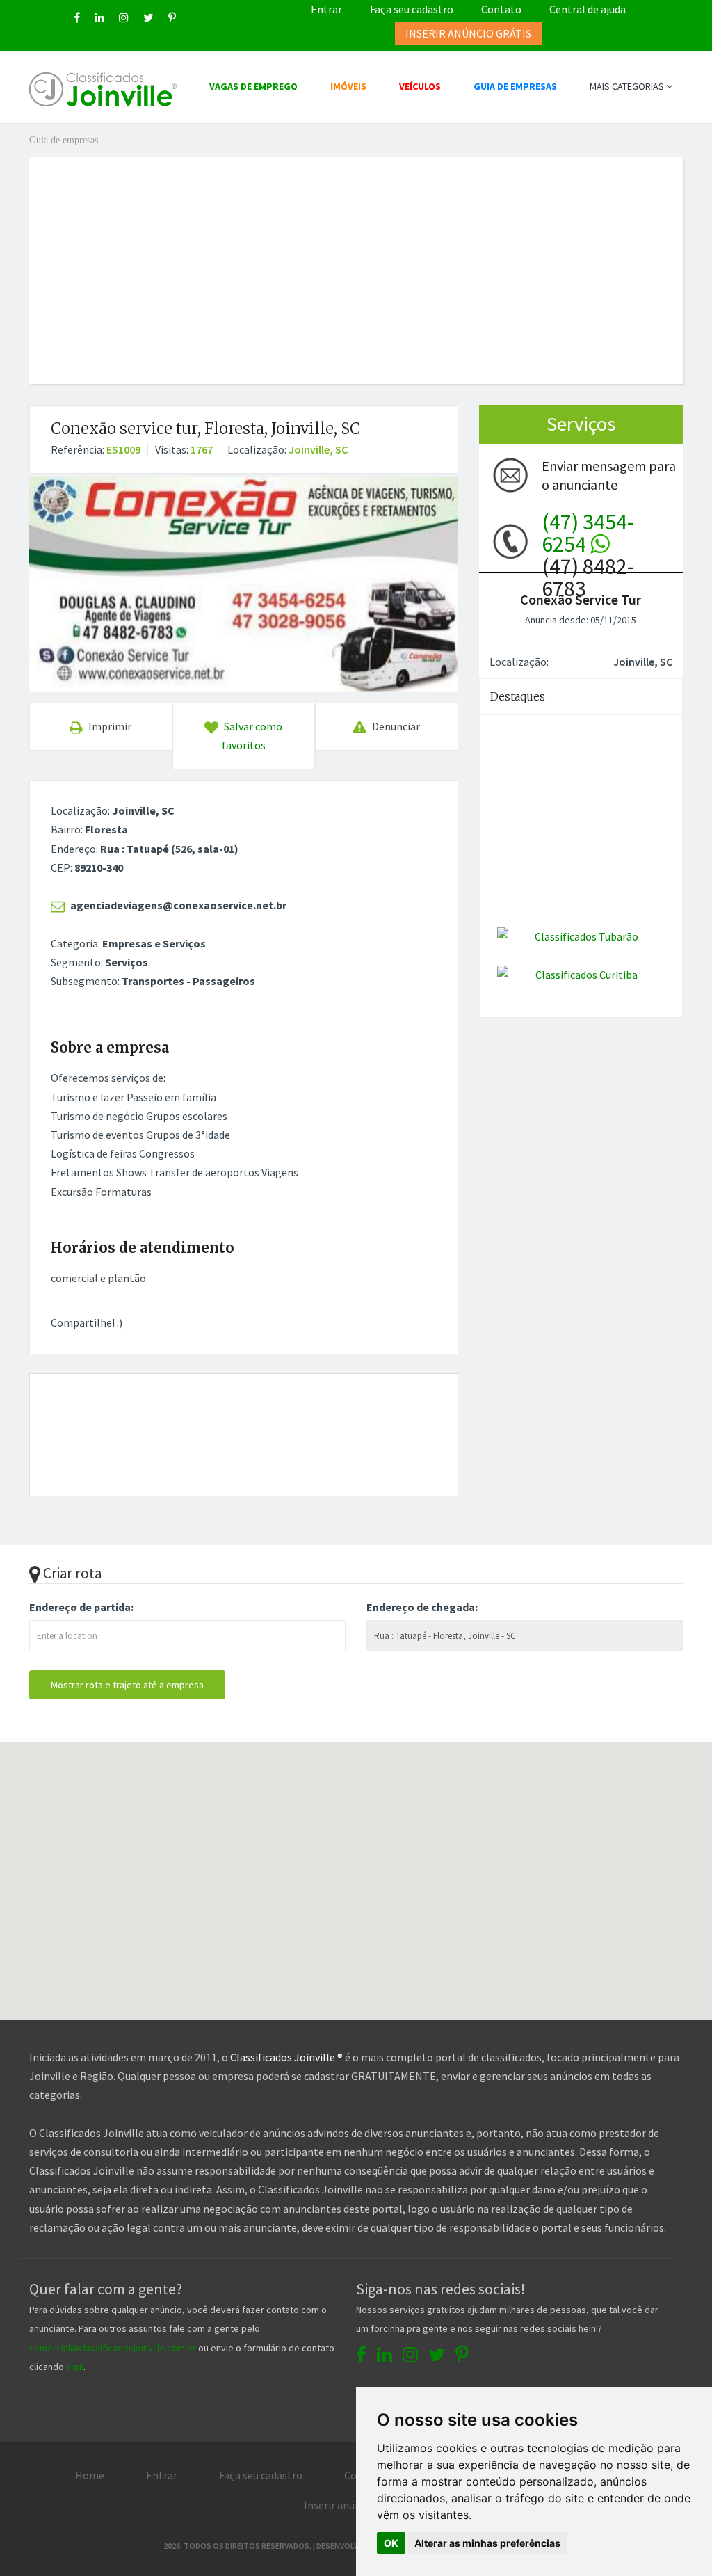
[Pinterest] (172, 17)
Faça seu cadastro (412, 9)
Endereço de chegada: (422, 1607)
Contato (501, 9)
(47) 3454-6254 (588, 533)
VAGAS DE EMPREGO (253, 86)
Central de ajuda (588, 9)
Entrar (326, 9)
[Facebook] (77, 17)
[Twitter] (148, 17)
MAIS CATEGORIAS (628, 86)
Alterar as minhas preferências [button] (487, 2543)
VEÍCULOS (420, 86)
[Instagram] (124, 17)
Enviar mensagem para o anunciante (609, 475)
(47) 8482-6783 (588, 541)
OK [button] (391, 2543)
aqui (75, 2367)
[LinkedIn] (99, 17)
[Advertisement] (366, 255)
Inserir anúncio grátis (355, 2505)
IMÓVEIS (348, 86)
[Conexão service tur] (244, 584)
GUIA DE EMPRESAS (515, 86)
